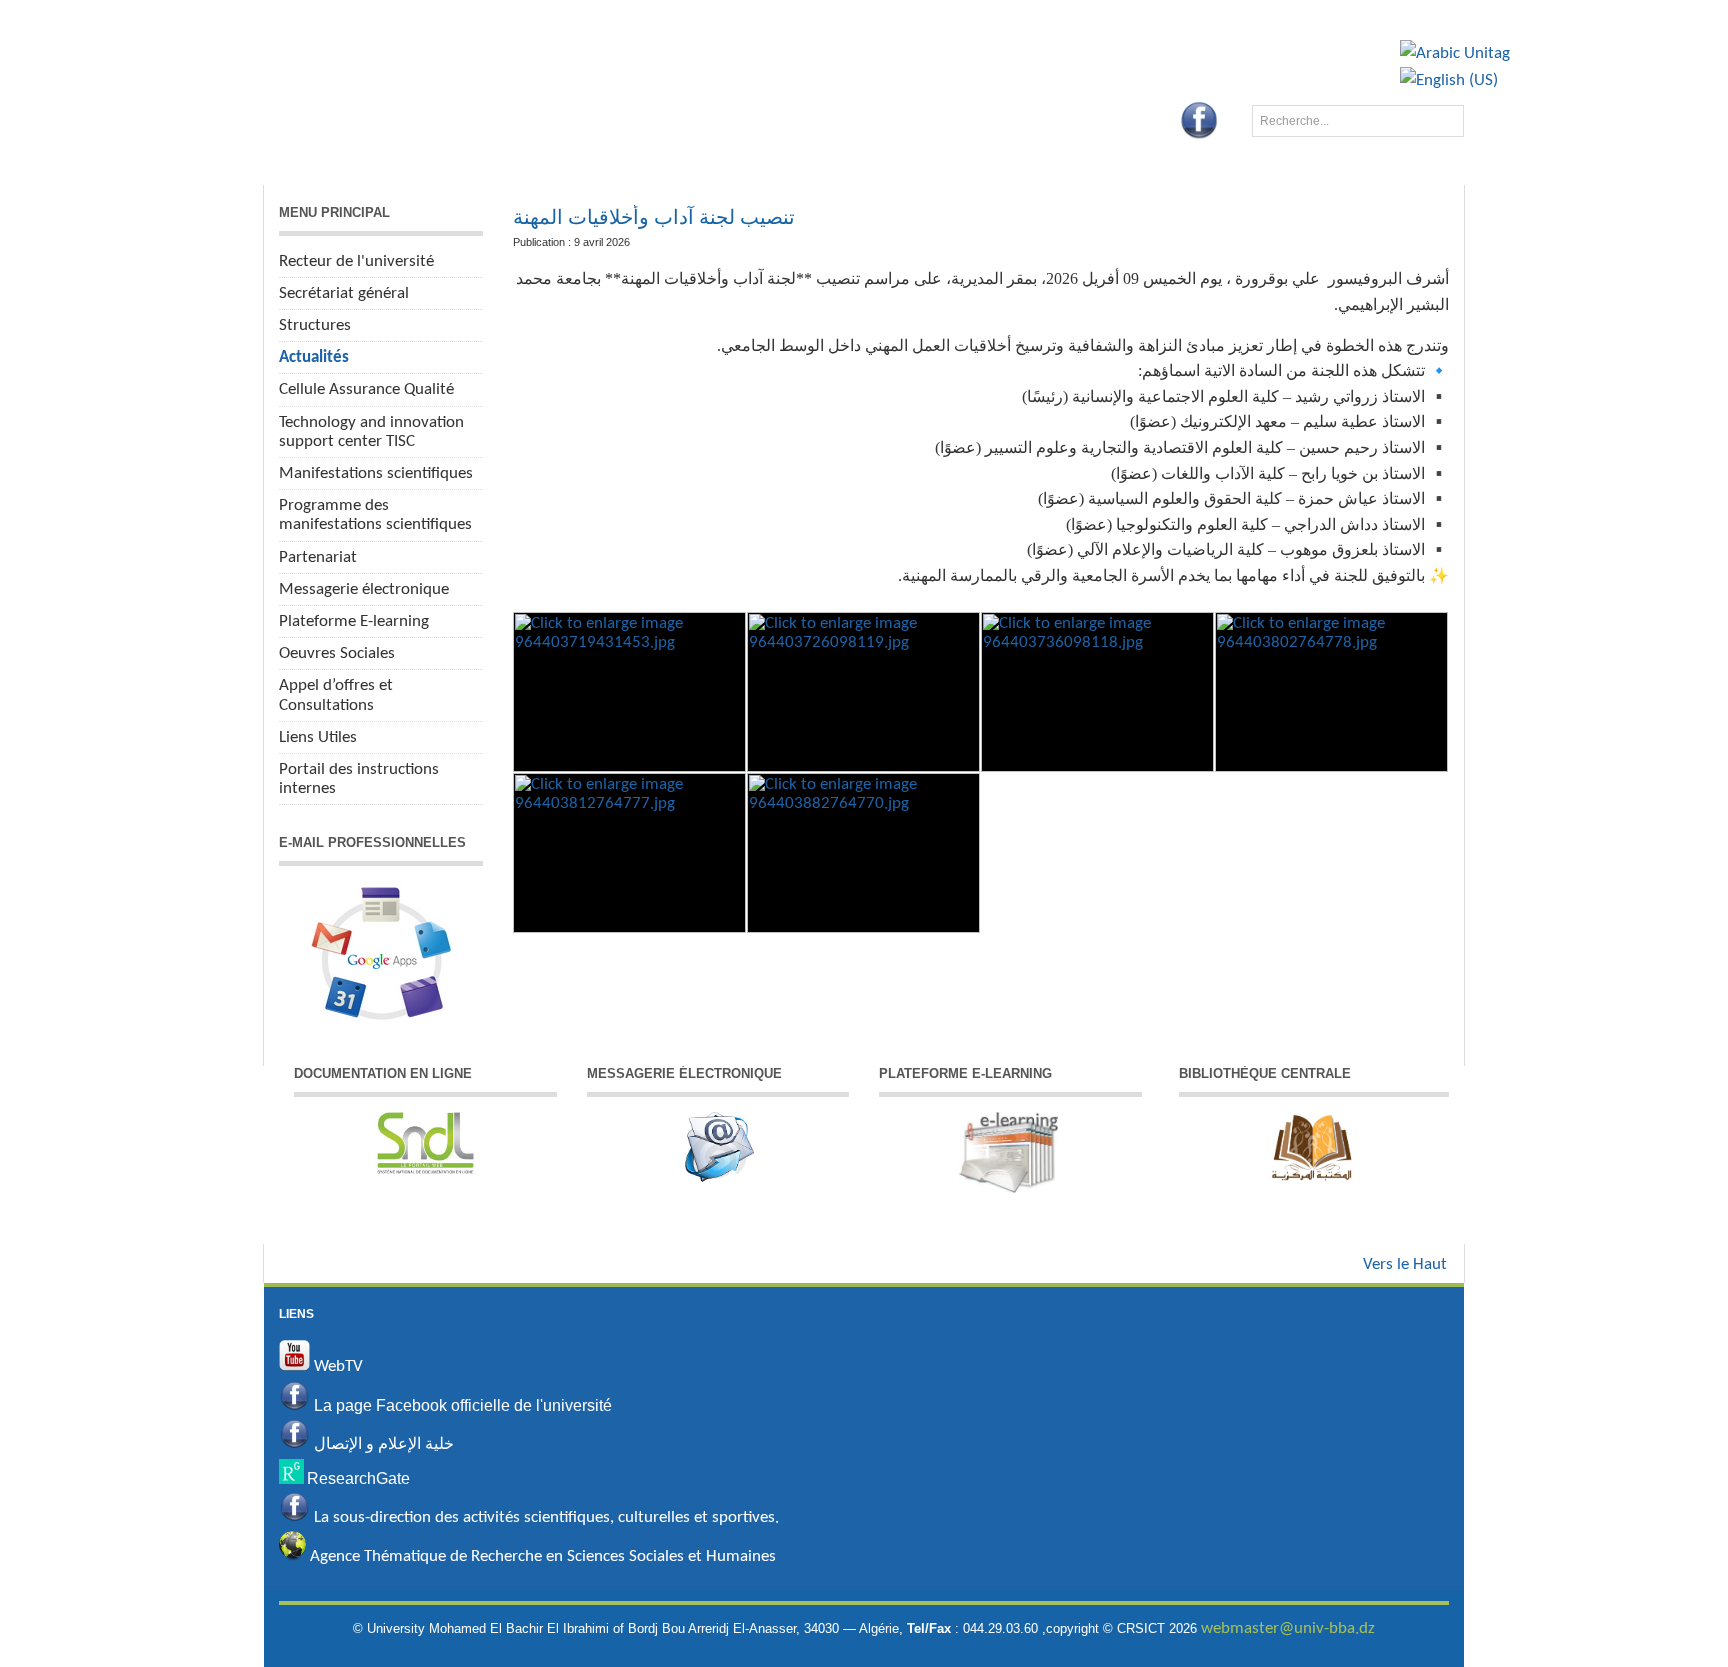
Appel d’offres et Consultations (336, 695)
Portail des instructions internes (359, 779)
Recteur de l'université (356, 261)
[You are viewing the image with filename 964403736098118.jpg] (1097, 692)
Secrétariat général (344, 293)
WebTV (336, 1366)
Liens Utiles (318, 737)
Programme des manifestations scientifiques (375, 515)
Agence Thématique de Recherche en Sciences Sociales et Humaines (541, 1556)
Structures (315, 325)
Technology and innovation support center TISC (371, 432)
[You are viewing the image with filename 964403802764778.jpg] (1331, 692)
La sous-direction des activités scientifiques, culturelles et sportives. (546, 1517)
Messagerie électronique (364, 589)
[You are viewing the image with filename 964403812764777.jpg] (629, 853)
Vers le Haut (1405, 1264)
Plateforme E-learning (354, 621)
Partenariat (318, 557)
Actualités (314, 357)
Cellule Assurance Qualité (366, 389)
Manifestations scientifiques (376, 473)
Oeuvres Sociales (337, 653)
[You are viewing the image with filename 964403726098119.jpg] (863, 692)
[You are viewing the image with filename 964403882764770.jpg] (863, 853)
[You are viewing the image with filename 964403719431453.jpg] (629, 692)
